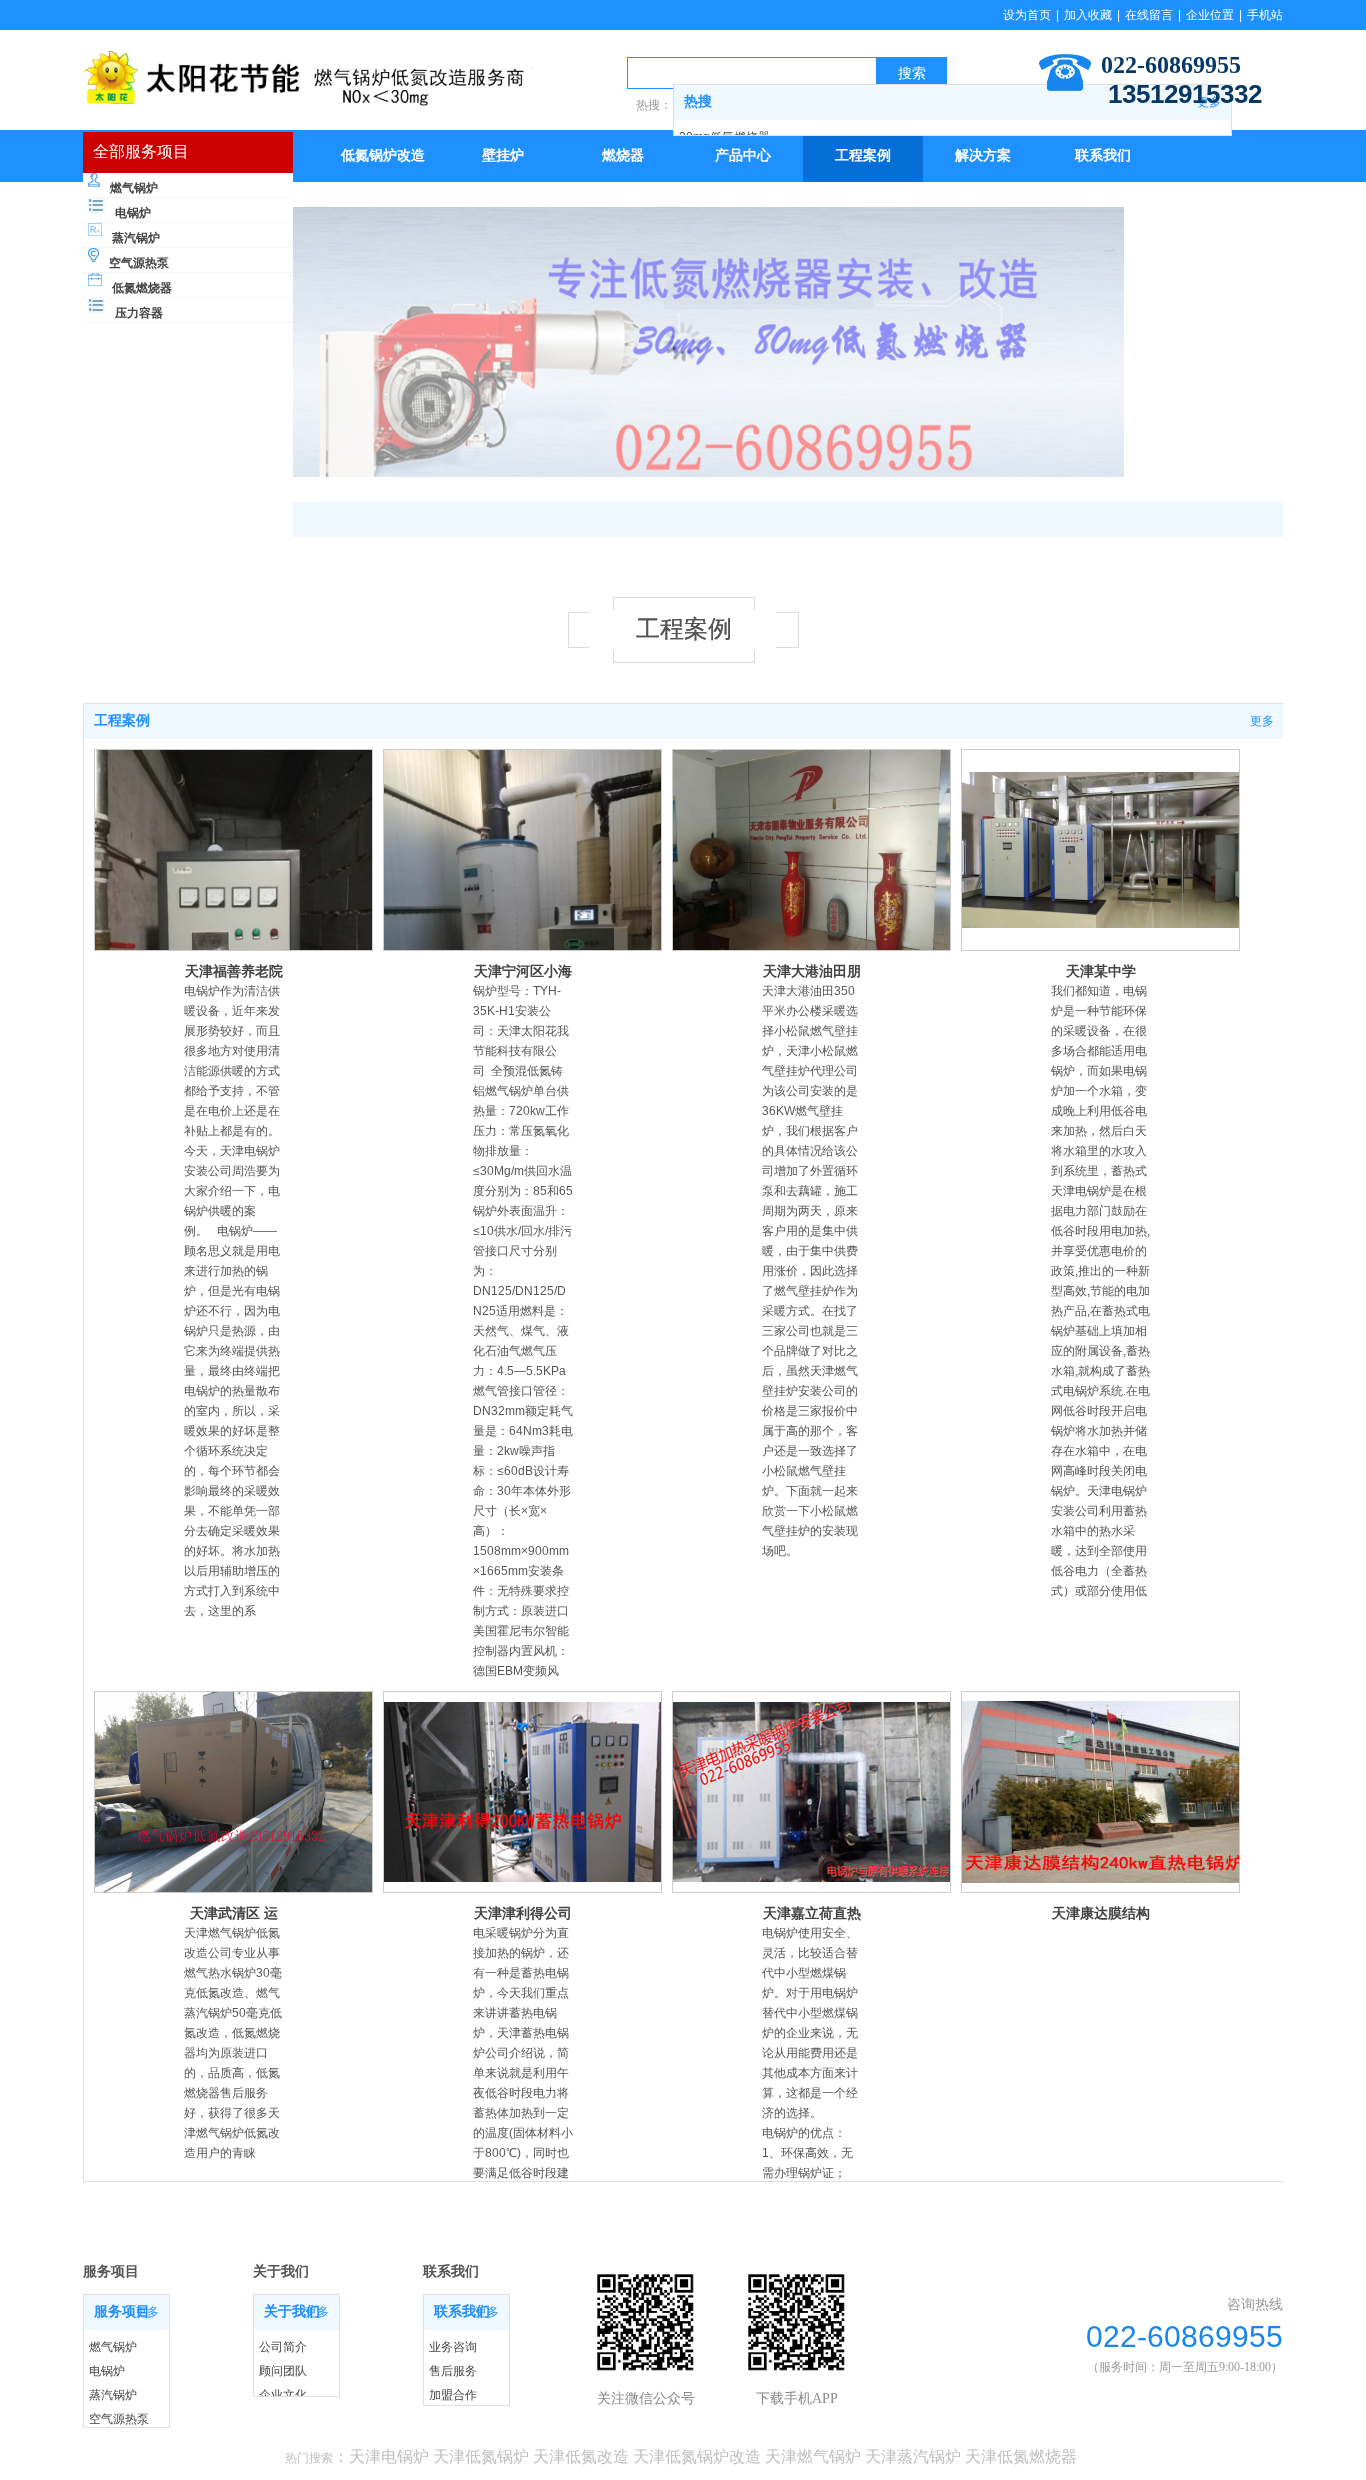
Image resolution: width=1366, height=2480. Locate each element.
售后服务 (453, 2371)
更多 (1262, 721)
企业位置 (1210, 15)
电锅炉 (133, 213)
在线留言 (1149, 15)
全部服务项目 (141, 151)
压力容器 (139, 313)
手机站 (1265, 15)
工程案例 (122, 720)
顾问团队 (283, 2371)
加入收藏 (1088, 15)
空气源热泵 (139, 263)
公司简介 (283, 2347)
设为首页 (1027, 15)
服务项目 (122, 2311)
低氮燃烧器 (142, 288)
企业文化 (283, 2395)
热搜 (698, 101)
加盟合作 (453, 2395)
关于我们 (292, 2311)
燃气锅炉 (134, 188)
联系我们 (462, 2311)
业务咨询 (453, 2347)
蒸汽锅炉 (136, 238)
